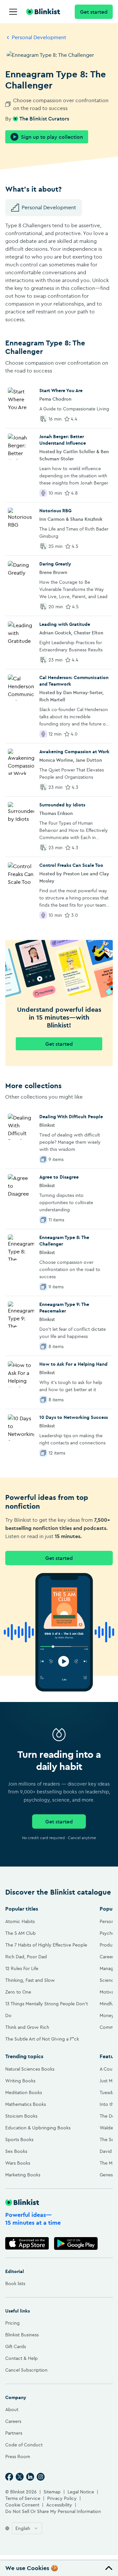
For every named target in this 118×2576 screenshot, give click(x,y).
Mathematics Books (26, 2104)
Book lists (15, 2283)
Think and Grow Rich (27, 2027)
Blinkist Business (22, 2335)
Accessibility (59, 2505)
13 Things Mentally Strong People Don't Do (47, 2010)
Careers (13, 2421)
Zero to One (18, 1992)
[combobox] (27, 2528)
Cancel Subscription (26, 2370)
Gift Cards (16, 2346)
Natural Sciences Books (30, 2069)
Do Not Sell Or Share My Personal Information (53, 2511)
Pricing (12, 2323)
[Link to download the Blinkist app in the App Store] (27, 2243)
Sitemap (52, 2492)
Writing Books (20, 2081)
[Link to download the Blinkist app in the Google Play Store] (76, 2243)
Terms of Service (23, 2498)
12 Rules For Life (22, 1968)
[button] (59, 2568)
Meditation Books (24, 2092)
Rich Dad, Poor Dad (26, 1957)
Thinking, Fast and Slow (30, 1980)
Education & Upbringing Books (38, 2128)
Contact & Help (21, 2358)
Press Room (18, 2457)
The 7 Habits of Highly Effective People (46, 1945)
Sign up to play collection (52, 137)
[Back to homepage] (43, 12)
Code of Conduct (24, 2445)
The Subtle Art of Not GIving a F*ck (42, 2039)
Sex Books (16, 2151)
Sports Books (19, 2139)
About (12, 2409)
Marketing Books (23, 2175)
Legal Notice (81, 2492)
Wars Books (18, 2163)
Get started (94, 12)
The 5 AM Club (20, 1933)
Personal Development (39, 37)
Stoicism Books (21, 2116)
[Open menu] (13, 12)
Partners (14, 2433)
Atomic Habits (20, 1921)
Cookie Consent (22, 2505)
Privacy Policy (62, 2498)
